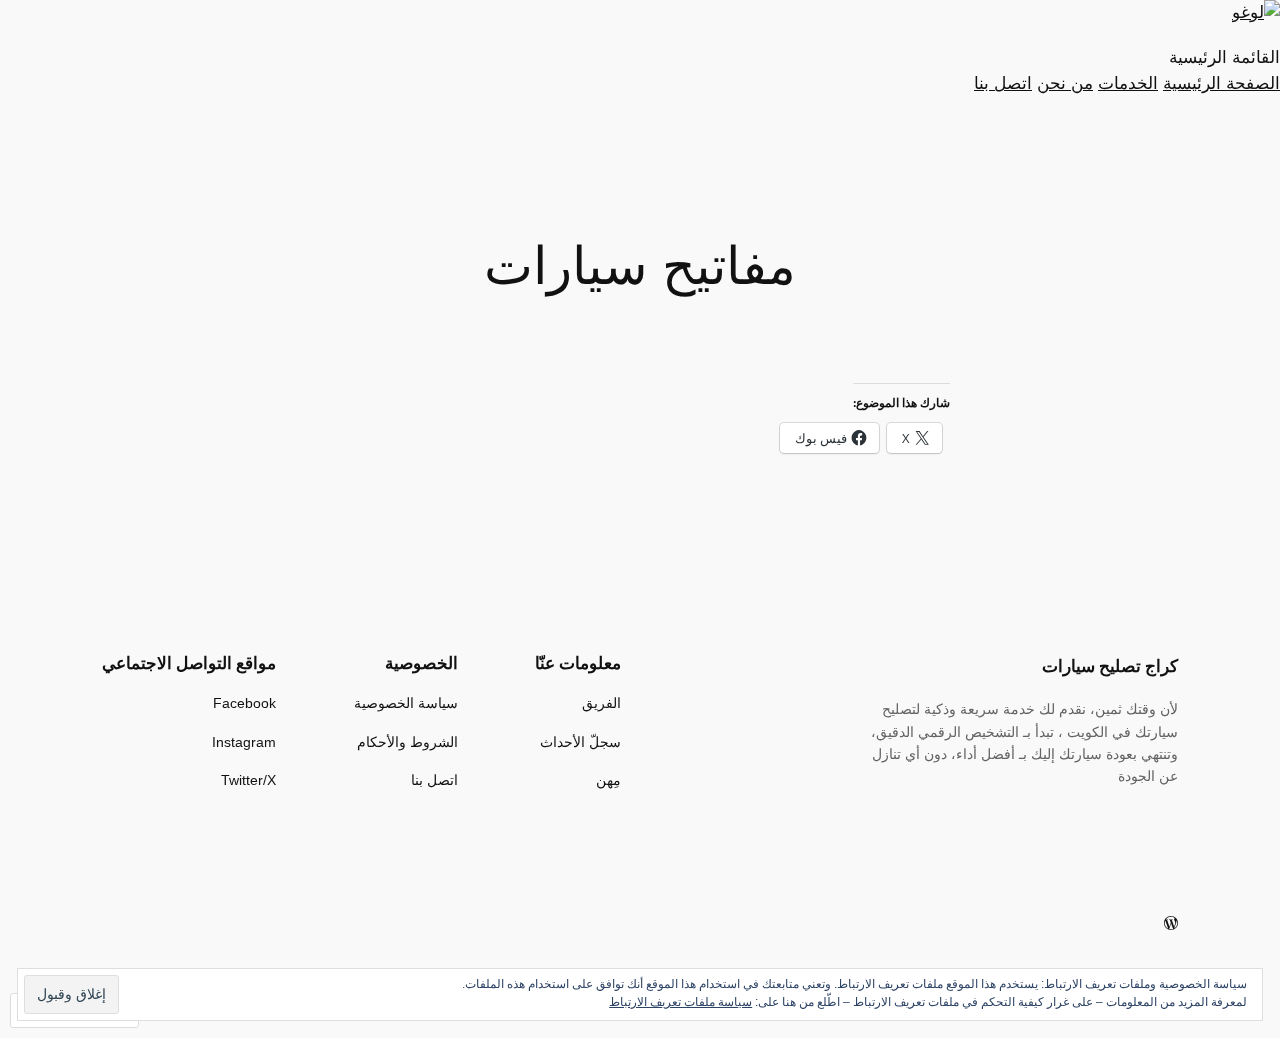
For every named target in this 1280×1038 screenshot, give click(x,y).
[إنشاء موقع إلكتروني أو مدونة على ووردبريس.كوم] (1171, 924)
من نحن (1065, 83)
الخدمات (1128, 83)
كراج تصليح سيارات (1110, 666)
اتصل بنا (1003, 83)
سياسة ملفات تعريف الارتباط (680, 1002)
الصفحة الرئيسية (1221, 83)
